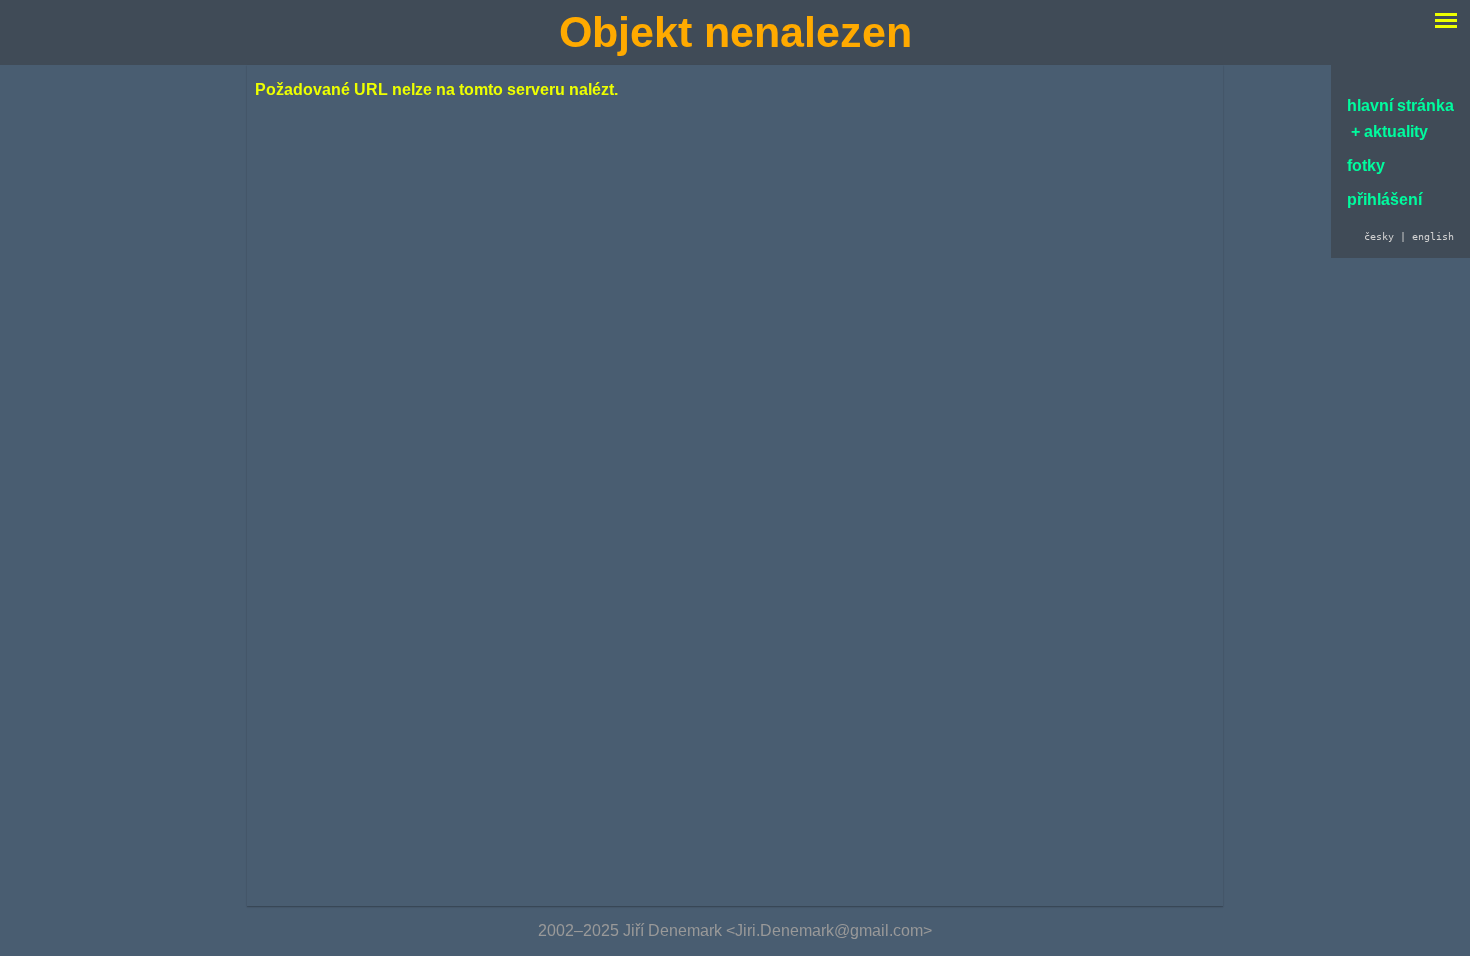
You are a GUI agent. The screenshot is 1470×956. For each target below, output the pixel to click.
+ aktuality (1387, 131)
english (1433, 236)
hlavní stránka (1400, 105)
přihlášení (1384, 199)
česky (1379, 236)
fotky (1366, 165)
